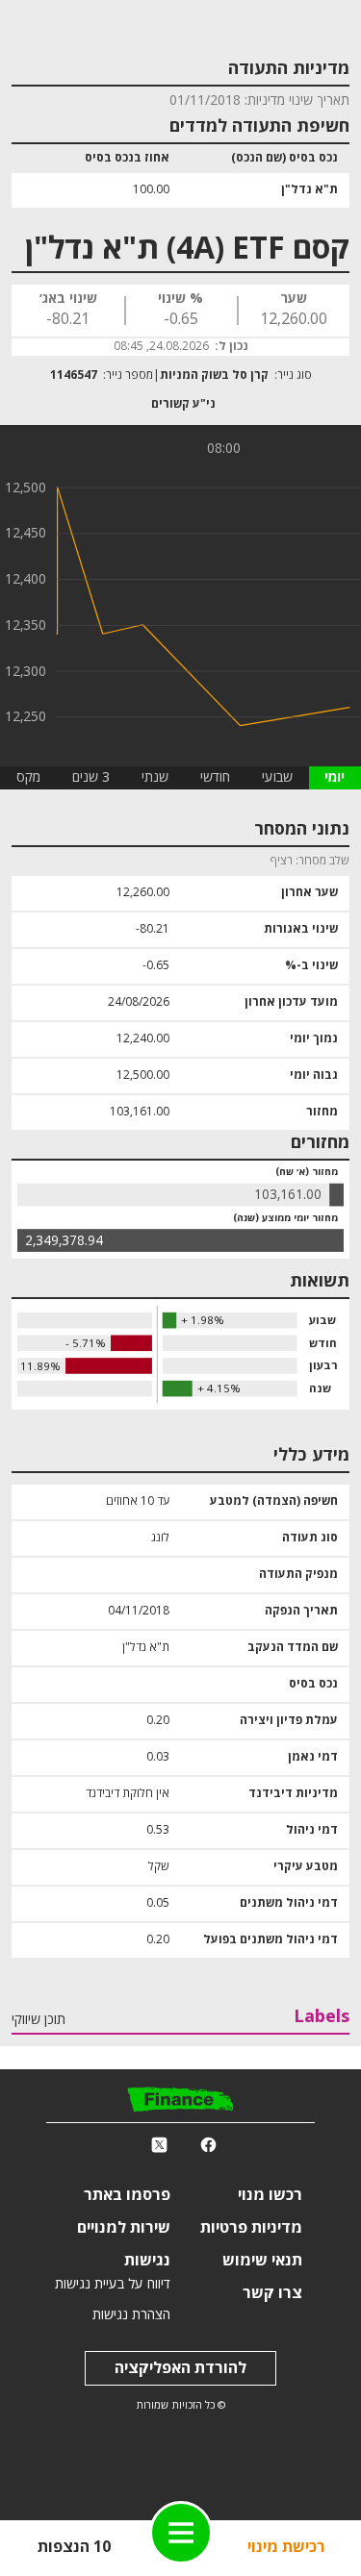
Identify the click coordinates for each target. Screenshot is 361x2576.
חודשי (215, 777)
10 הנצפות (74, 2547)
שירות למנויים (124, 2228)
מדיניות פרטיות (251, 2228)
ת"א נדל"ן (309, 190)
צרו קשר (272, 2293)
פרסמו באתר (127, 2195)
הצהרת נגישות (131, 2315)
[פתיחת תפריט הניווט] (181, 2533)
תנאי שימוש (262, 2261)
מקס (28, 777)
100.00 (151, 190)
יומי (335, 778)
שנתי (155, 777)
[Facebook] (208, 2145)
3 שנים (91, 777)
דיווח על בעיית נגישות (113, 2284)
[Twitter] (159, 2145)
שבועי (277, 777)
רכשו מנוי (270, 2195)
